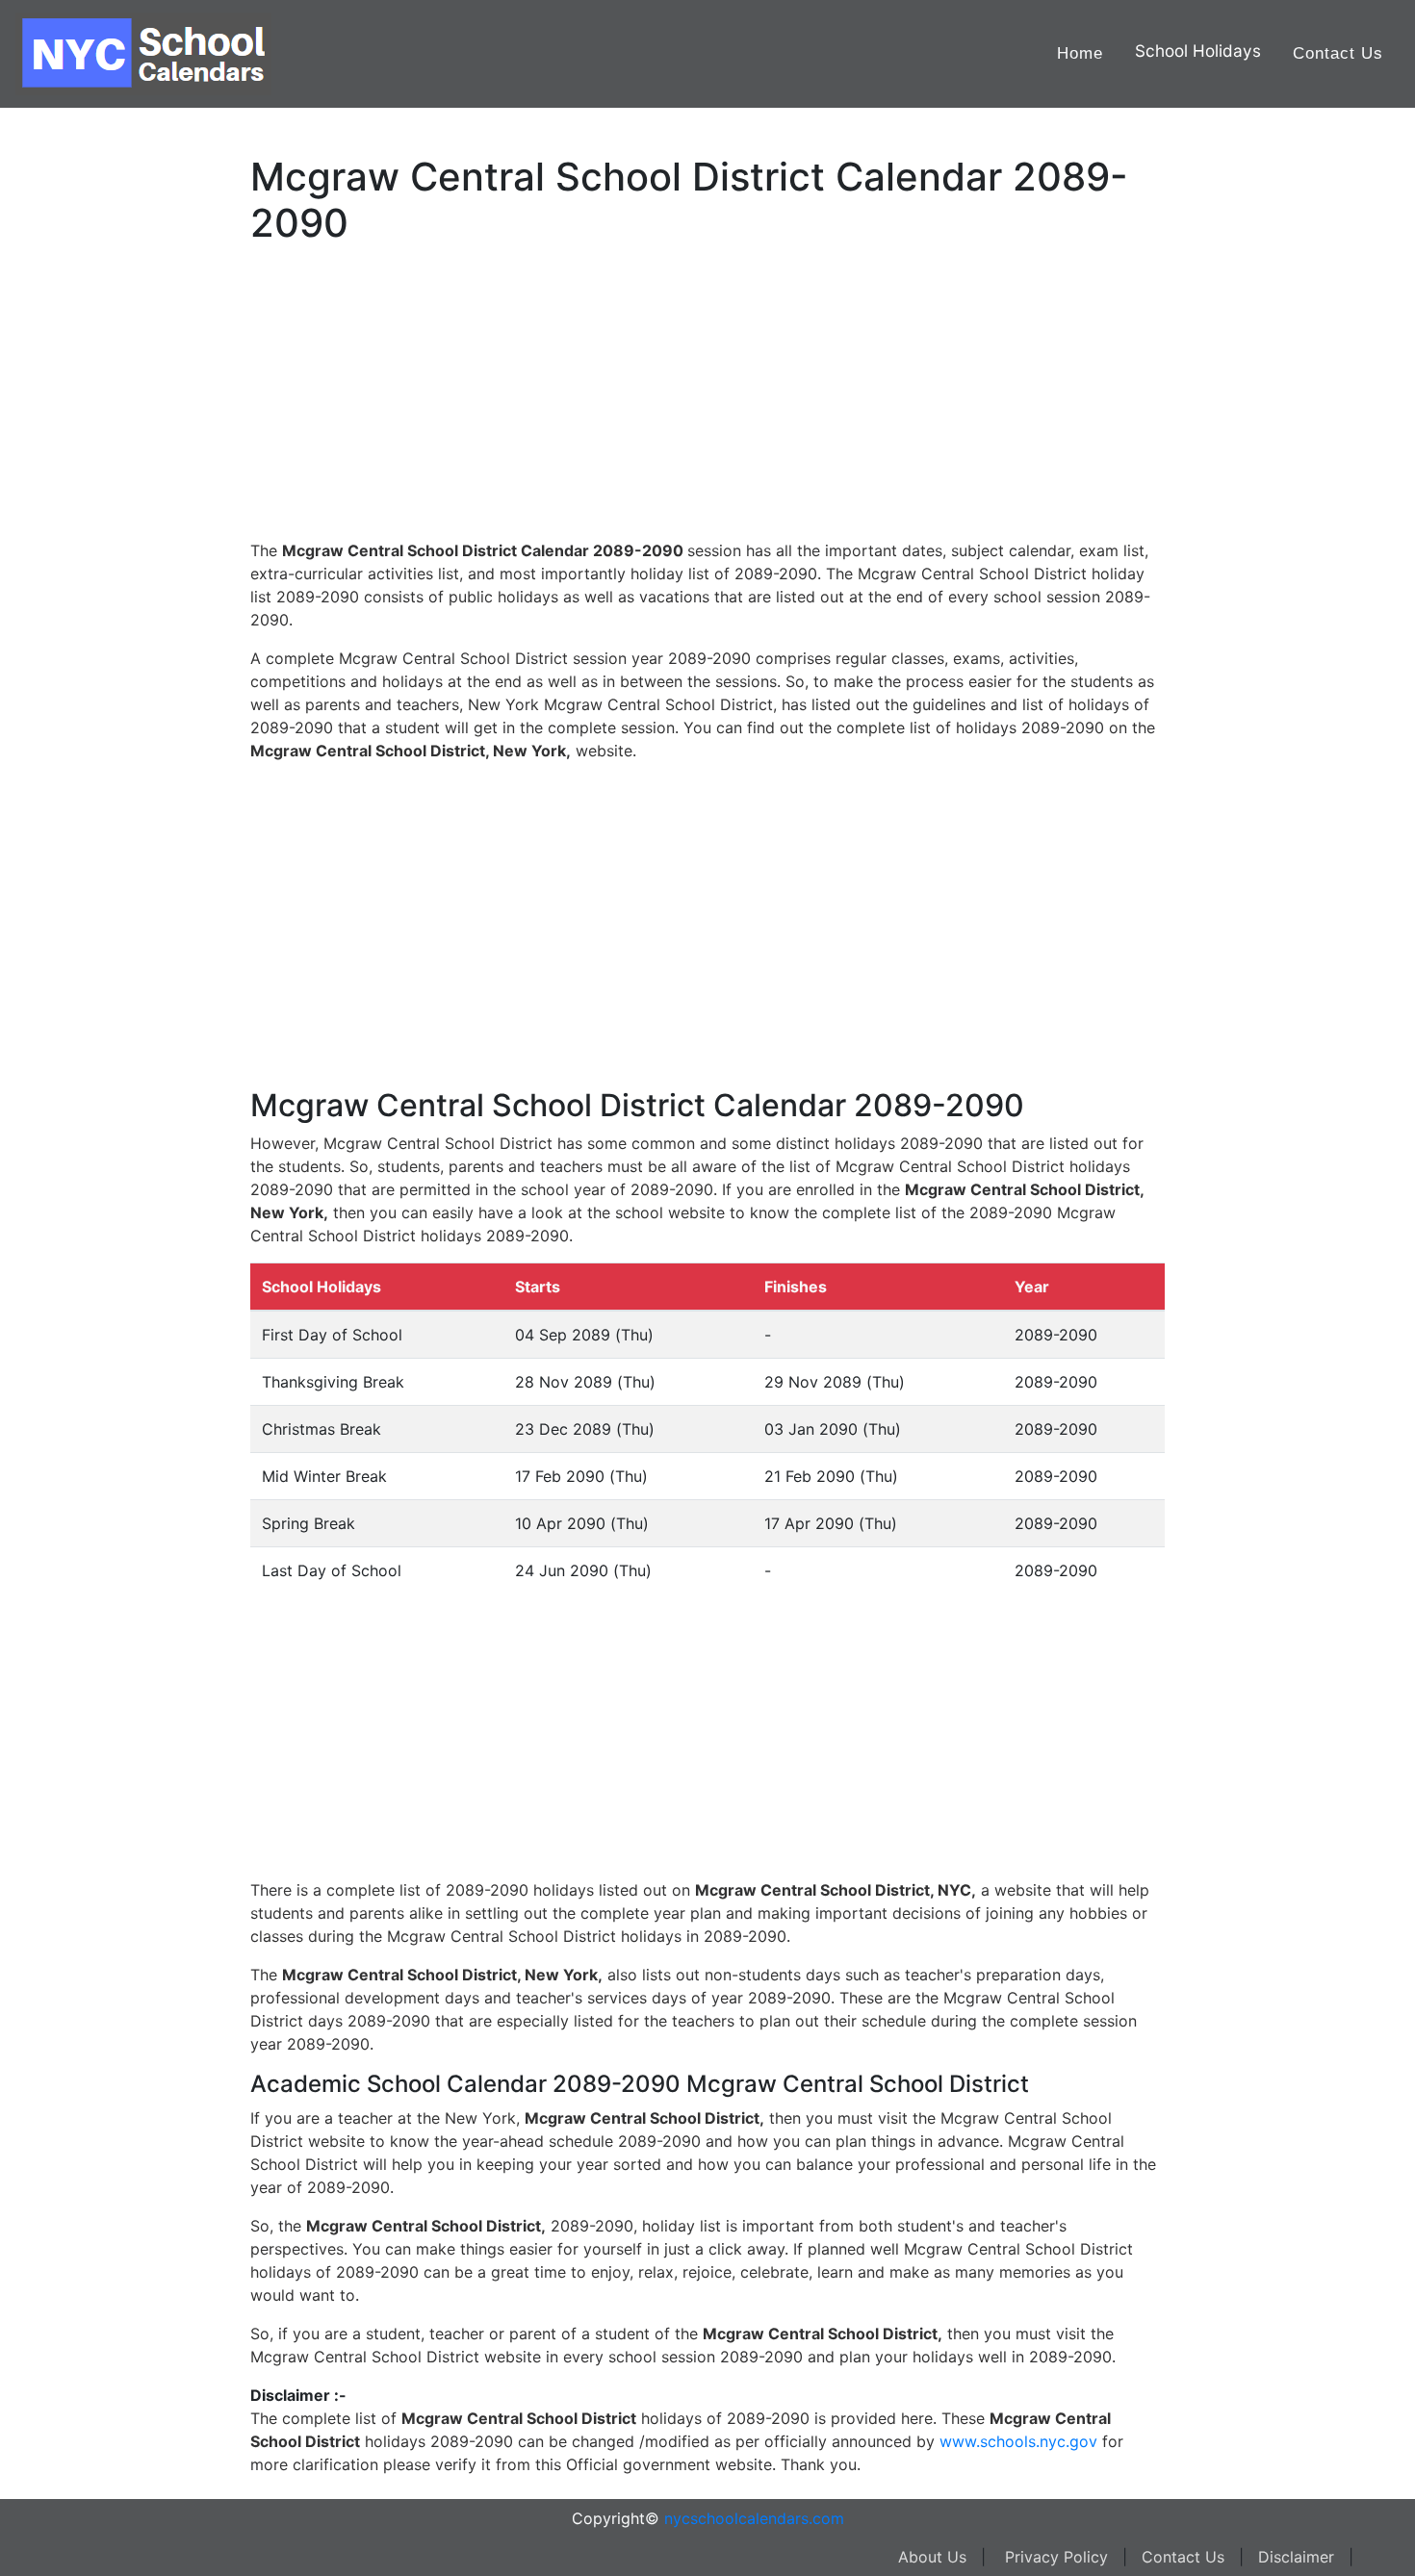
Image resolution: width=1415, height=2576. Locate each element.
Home (1080, 53)
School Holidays (1198, 51)
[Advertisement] (111, 613)
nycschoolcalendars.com (754, 2518)
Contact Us (1338, 53)
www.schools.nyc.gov (1018, 2441)
